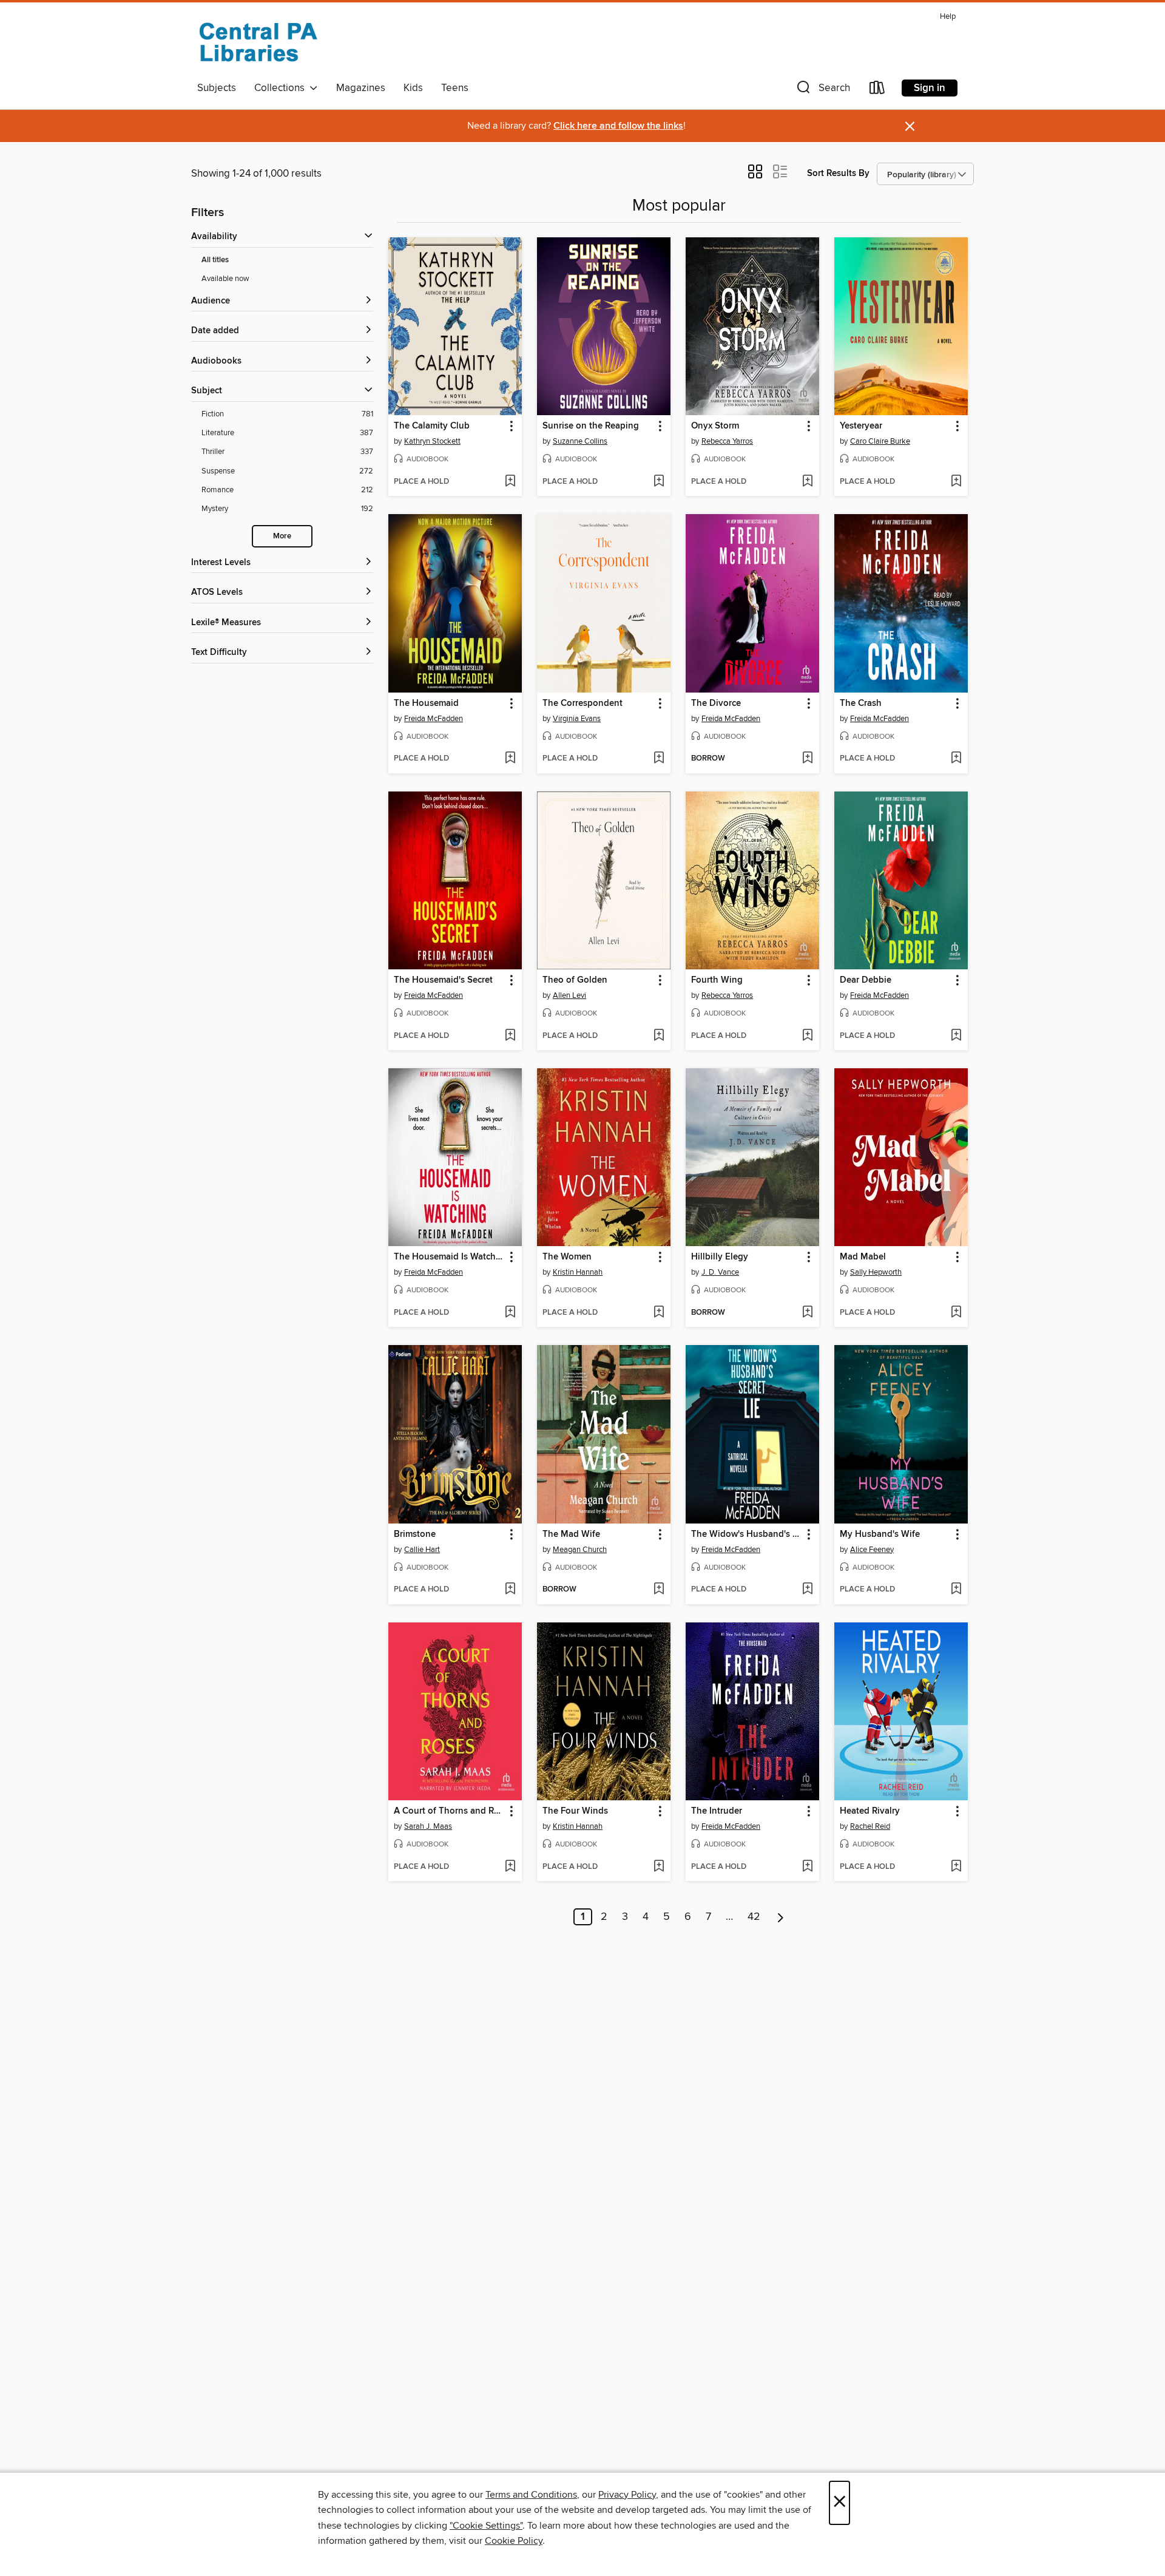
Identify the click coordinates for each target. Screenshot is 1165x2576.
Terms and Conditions (531, 2495)
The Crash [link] (861, 703)
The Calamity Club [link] (432, 426)
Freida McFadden (434, 719)
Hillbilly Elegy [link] (720, 1257)
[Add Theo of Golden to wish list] (659, 1036)
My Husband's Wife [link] (880, 1534)
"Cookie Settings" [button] (486, 2526)
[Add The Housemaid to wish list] (510, 759)
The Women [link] (567, 1257)
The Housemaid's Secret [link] (443, 980)
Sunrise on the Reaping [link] (591, 426)
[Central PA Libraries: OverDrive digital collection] (258, 42)
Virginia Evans (577, 719)
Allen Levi (569, 995)
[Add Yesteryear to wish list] (956, 482)
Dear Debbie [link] (866, 980)
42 (754, 1917)
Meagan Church (580, 1550)
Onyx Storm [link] (715, 426)
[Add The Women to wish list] (659, 1313)
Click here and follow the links (618, 126)
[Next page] (781, 1917)
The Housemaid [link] (426, 703)
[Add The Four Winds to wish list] (659, 1867)
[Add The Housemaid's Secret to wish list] (510, 1036)
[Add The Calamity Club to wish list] (510, 482)
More (282, 536)
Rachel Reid (870, 1826)
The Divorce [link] (716, 703)
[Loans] (877, 90)
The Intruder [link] (717, 1811)
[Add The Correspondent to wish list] (659, 759)
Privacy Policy (627, 2495)
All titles (215, 260)
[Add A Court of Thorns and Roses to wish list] (510, 1867)
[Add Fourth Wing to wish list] (807, 1036)
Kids (413, 88)
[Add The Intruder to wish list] (807, 1867)
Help (948, 17)
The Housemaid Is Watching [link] (449, 1257)
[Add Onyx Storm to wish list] (807, 482)
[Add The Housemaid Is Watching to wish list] (510, 1313)
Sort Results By (838, 173)
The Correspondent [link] (582, 703)
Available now (225, 279)
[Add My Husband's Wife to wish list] (956, 1590)
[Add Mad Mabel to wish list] (956, 1313)
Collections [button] (282, 88)
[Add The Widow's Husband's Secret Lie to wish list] (807, 1590)
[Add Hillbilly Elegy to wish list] (807, 1313)
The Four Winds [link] (575, 1811)
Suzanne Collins (580, 441)
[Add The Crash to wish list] (956, 759)
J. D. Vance (720, 1272)
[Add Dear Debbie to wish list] (956, 1036)
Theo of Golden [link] (575, 980)
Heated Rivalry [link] (870, 1811)
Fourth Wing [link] (717, 980)
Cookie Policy (514, 2541)
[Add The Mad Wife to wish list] (659, 1590)
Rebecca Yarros (727, 441)
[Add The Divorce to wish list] (807, 759)
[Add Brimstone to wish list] (510, 1590)
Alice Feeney (872, 1550)
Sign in (930, 88)
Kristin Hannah (578, 1272)
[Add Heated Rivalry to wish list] (956, 1867)
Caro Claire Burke (880, 441)
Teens (455, 88)
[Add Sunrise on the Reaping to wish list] (659, 482)
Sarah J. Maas (428, 1826)
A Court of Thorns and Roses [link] (449, 1811)
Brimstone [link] (415, 1534)
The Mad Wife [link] (571, 1534)
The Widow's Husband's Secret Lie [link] (747, 1534)
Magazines (361, 88)
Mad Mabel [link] (863, 1257)
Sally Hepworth (876, 1272)
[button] (822, 90)
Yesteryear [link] (861, 426)
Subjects (217, 88)
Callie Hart (422, 1550)
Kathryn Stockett (432, 441)
